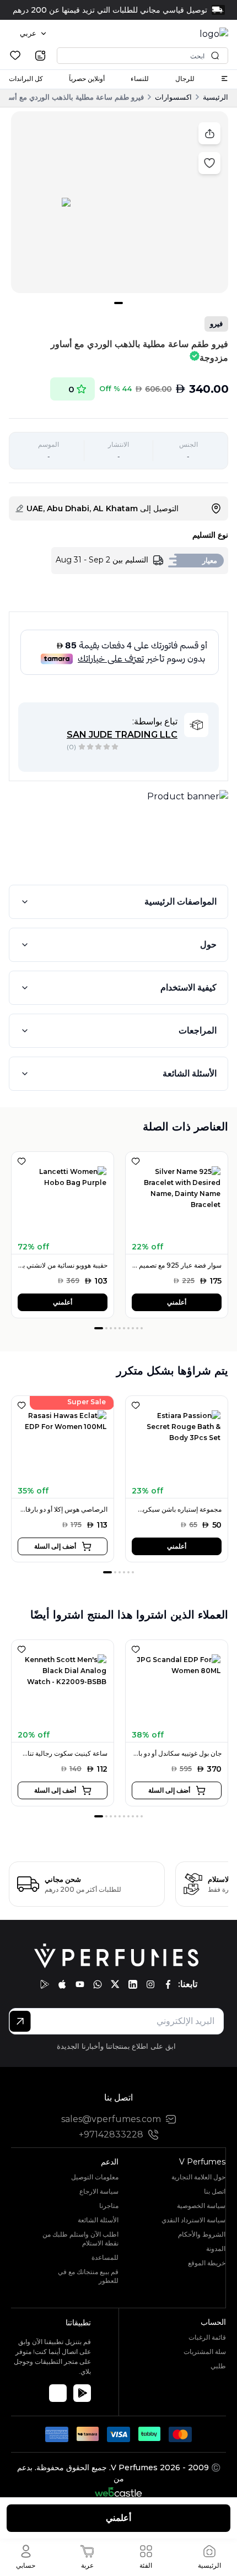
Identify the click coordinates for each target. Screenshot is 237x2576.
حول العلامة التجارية (198, 2177)
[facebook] (168, 1984)
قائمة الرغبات (207, 2337)
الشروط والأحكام (202, 2234)
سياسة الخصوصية (201, 2206)
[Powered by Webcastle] (119, 2492)
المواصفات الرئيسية (181, 902)
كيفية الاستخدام (188, 987)
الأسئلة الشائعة (190, 1073)
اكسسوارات (173, 97)
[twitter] (115, 1984)
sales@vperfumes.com (111, 2119)
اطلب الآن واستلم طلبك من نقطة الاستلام (80, 2239)
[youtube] (80, 1984)
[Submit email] (20, 2021)
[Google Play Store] (82, 2393)
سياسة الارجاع (99, 2191)
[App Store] (58, 2393)
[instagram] (150, 1984)
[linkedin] (133, 1984)
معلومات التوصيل (95, 2177)
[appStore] (62, 1984)
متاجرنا (109, 2206)
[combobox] (33, 34)
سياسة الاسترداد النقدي (193, 2220)
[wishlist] (15, 55)
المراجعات (198, 1030)
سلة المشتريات (205, 2352)
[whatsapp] (98, 1984)
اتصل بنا (215, 2191)
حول (208, 945)
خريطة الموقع (207, 2263)
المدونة (216, 2248)
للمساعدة (105, 2257)
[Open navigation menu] (224, 79)
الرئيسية (216, 97)
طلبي (218, 2366)
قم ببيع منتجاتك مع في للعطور (88, 2276)
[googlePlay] (45, 1984)
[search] (40, 56)
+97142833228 (111, 2134)
